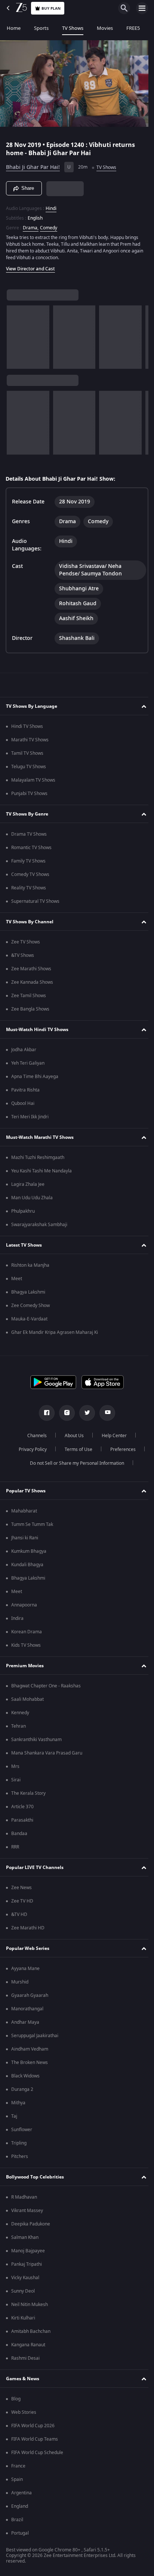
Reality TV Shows (29, 888)
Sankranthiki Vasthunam (36, 1740)
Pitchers (20, 2156)
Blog (16, 2399)
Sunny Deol (23, 2291)
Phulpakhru (23, 1211)
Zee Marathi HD (28, 1928)
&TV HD (19, 1914)
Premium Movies (25, 1666)
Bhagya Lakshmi (28, 1292)
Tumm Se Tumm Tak (32, 1524)
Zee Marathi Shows (31, 969)
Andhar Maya (25, 2022)
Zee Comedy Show (30, 1306)
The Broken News (30, 2063)
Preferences (120, 1449)
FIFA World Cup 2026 (33, 2426)
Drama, (31, 224)
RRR (15, 1847)
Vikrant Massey (27, 2211)
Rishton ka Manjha (30, 1265)
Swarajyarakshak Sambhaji (39, 1225)
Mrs (15, 1766)
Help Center (112, 1436)
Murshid (20, 1982)
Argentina (21, 2493)
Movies (105, 28)
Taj (14, 2116)
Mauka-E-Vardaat (29, 1319)
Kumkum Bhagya (29, 1551)
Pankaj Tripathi (27, 2264)
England (20, 2506)
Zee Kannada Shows (32, 982)
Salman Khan (25, 2237)
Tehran (19, 1726)
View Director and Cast (30, 266)
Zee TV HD (22, 1901)
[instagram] (64, 1413)
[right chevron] (15, 334)
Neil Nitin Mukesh (30, 2305)
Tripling (19, 2143)
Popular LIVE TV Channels (35, 1867)
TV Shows (73, 28)
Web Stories (24, 2412)
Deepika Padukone (31, 2224)
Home (14, 28)
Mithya (18, 2103)
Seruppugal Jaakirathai (35, 2036)
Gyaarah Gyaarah (30, 1995)
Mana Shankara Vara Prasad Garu (47, 1753)
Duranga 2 (22, 2089)
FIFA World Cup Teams (35, 2439)
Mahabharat (24, 1511)
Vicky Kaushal (25, 2278)
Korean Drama (27, 1632)
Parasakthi (22, 1820)
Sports (41, 28)
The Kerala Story (28, 1793)
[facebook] (44, 1413)
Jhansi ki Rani (25, 1538)
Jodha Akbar (24, 1050)
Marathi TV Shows (30, 740)
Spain (17, 2479)
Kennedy (20, 1713)
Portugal (20, 2533)
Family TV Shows (28, 861)
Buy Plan (51, 8)
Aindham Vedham (30, 2049)
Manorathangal (27, 2009)
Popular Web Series (28, 1948)
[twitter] (84, 1413)
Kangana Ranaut (28, 2345)
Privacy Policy (30, 1449)
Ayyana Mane (25, 1969)
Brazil (17, 2520)
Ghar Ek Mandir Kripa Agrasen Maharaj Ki (55, 1332)
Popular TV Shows (26, 1491)
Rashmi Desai (25, 2358)
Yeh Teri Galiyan (28, 1063)
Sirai (16, 1780)
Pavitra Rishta (25, 1090)
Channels (34, 1436)
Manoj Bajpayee (28, 2251)
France (18, 2466)
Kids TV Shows (26, 1645)
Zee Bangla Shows (30, 1009)
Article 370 (22, 1807)
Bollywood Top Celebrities (35, 2177)
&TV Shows (23, 955)
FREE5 (133, 28)
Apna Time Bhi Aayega (35, 1077)
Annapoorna (24, 1605)
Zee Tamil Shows (29, 996)
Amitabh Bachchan (31, 2331)
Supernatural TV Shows (35, 901)
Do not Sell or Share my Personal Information (74, 1463)
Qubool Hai (23, 1103)
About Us (72, 1436)
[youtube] (105, 1413)
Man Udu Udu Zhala (32, 1198)
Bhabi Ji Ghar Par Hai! (33, 164)
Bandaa (19, 1834)
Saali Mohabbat (27, 1699)
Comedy (49, 224)
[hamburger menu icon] (142, 8)
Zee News (21, 1888)
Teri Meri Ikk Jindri (30, 1117)
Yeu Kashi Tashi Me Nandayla (41, 1171)
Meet (17, 1279)
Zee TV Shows (26, 942)
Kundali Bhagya (27, 1565)
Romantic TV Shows (31, 848)
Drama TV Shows (29, 834)
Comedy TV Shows (30, 874)
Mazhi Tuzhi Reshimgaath (38, 1157)
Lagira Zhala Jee (28, 1184)
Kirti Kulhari (23, 2318)
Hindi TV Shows (27, 726)
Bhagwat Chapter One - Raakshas (46, 1686)
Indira (17, 1618)
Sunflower (22, 2130)
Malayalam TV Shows (33, 780)
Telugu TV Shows (29, 767)
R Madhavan (24, 2197)
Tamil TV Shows (27, 753)
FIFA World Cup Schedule (37, 2453)
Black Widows (25, 2076)
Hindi (51, 205)
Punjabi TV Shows (29, 794)
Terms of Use (76, 1449)
